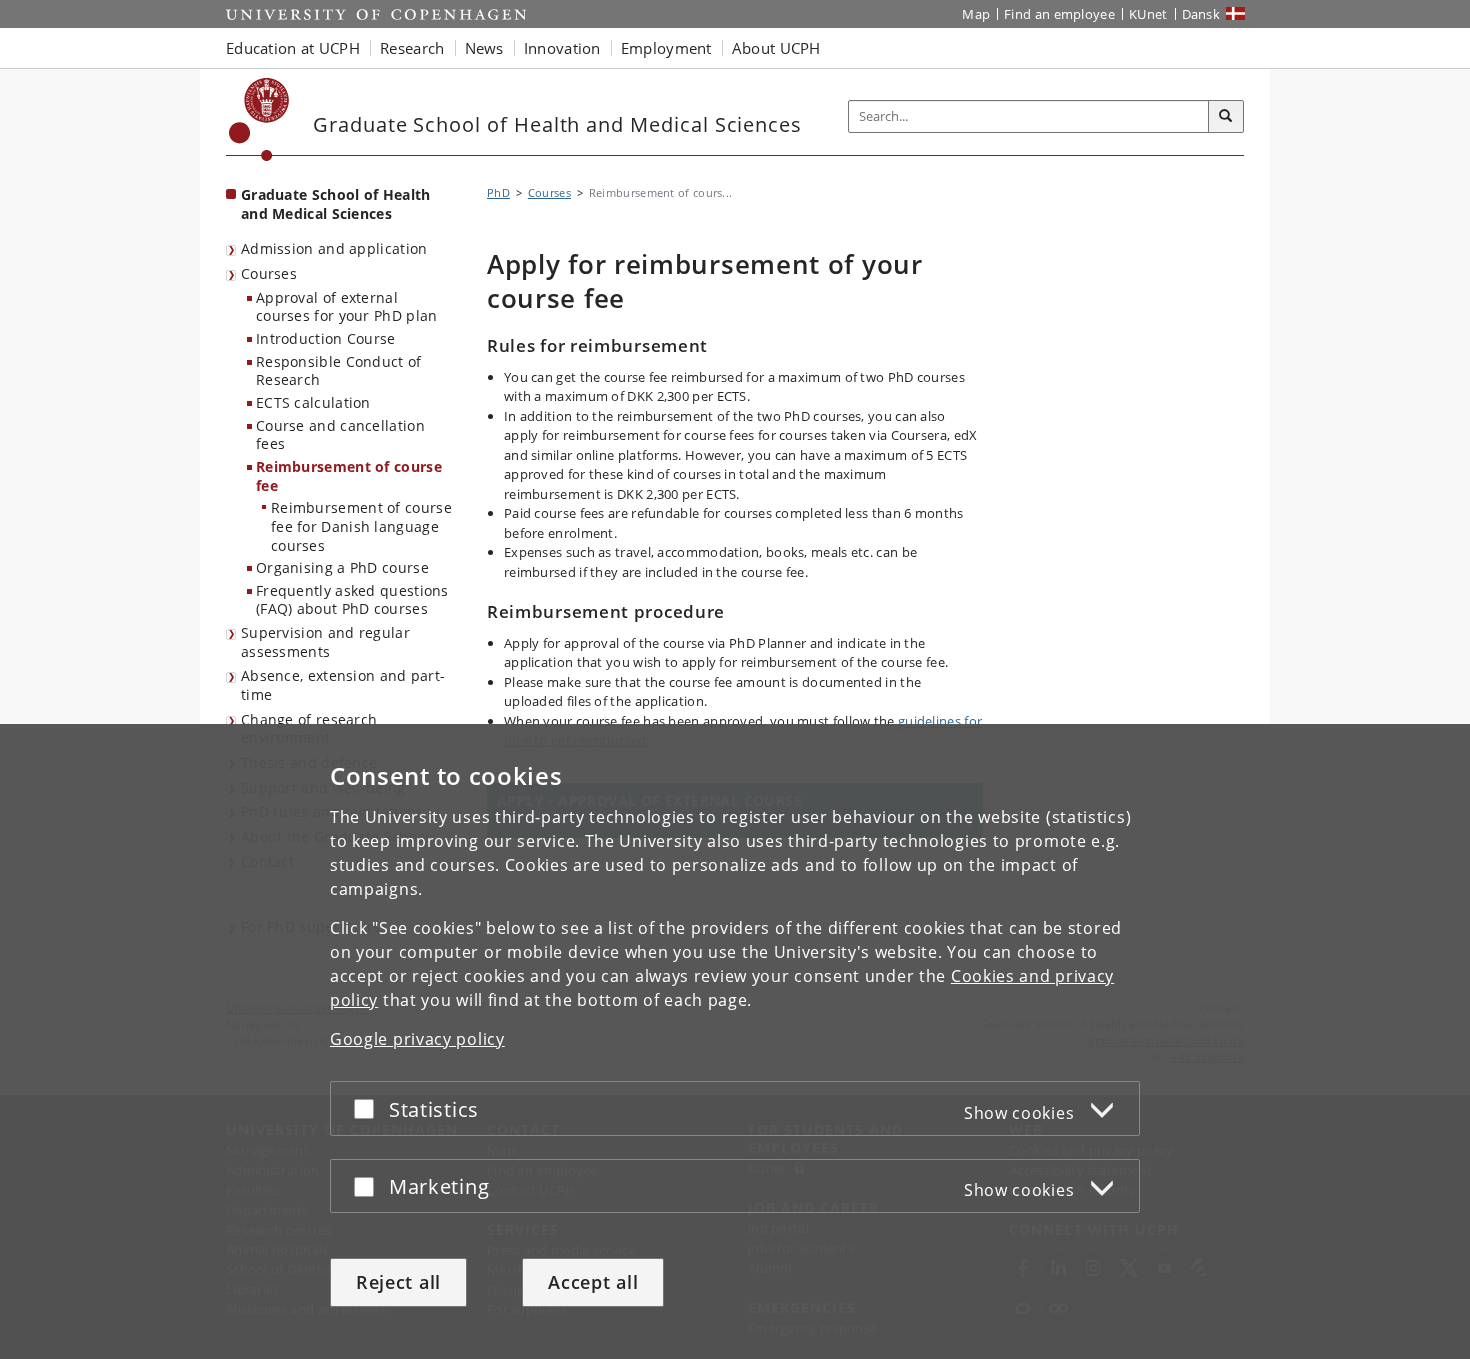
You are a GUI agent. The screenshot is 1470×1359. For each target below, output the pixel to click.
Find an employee (1059, 14)
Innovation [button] (562, 48)
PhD (498, 192)
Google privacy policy (417, 1039)
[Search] (1226, 117)
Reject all (398, 1282)
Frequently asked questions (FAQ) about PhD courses (352, 600)
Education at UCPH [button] (293, 48)
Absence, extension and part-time (343, 685)
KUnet (1148, 14)
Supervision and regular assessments (325, 642)
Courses (269, 273)
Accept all (593, 1282)
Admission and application (334, 248)
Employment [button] (666, 48)
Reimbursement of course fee (349, 476)
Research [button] (412, 48)
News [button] (484, 48)
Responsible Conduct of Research (339, 371)
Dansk (1201, 14)
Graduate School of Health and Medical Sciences (336, 204)
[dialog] (735, 1041)
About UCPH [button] (776, 48)
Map (976, 14)
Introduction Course (326, 338)
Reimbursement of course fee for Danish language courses (361, 526)
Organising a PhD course (342, 567)
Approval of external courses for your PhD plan (347, 307)
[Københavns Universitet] (259, 119)
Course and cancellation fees (340, 435)
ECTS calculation (313, 402)
